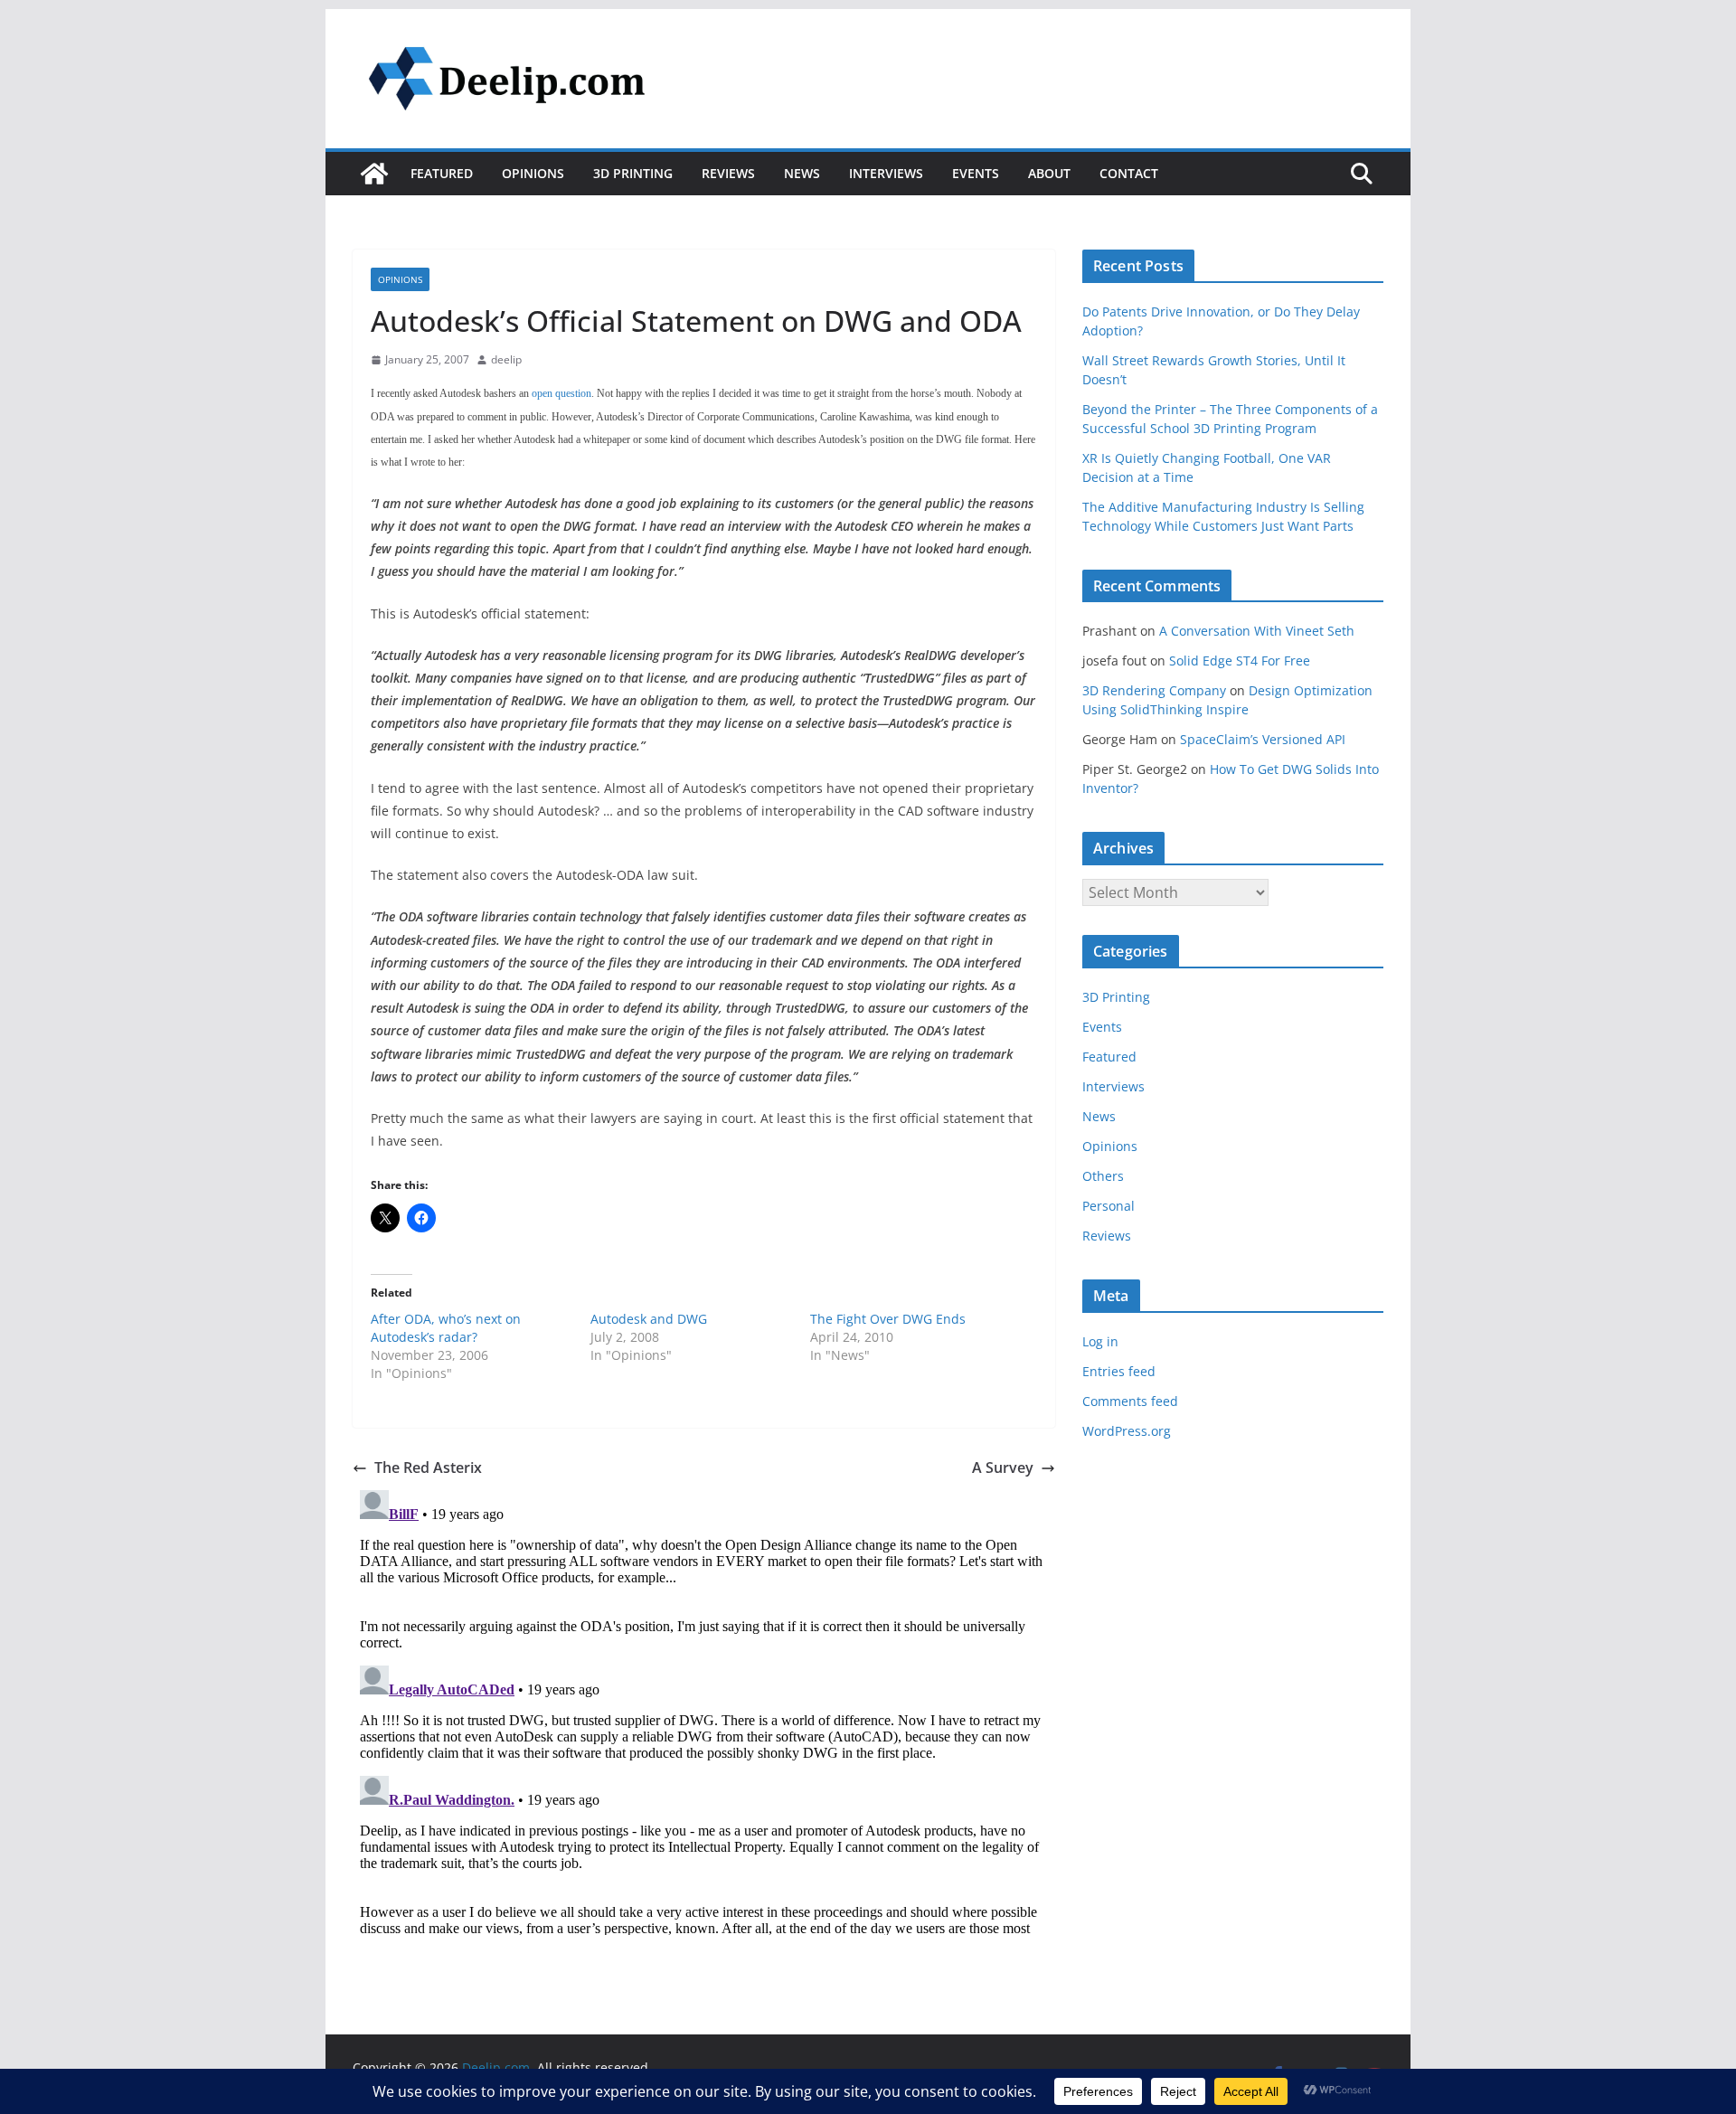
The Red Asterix (428, 1468)
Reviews (728, 173)
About (1049, 173)
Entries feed (1119, 1371)
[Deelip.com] (374, 174)
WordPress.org (1127, 1431)
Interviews (886, 173)
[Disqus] (704, 1709)
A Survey (1003, 1468)
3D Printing (633, 173)
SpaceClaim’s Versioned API (1263, 739)
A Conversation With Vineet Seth (1257, 631)
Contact (1129, 173)
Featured (442, 173)
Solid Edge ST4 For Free (1240, 661)
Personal (1109, 1206)
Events (976, 173)
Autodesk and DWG (649, 1319)
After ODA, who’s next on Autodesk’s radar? (446, 1328)
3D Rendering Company (1154, 690)
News (802, 173)
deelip (506, 359)
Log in (1100, 1341)
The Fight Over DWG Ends (888, 1319)
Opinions (533, 173)
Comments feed (1130, 1401)
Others (1103, 1176)
